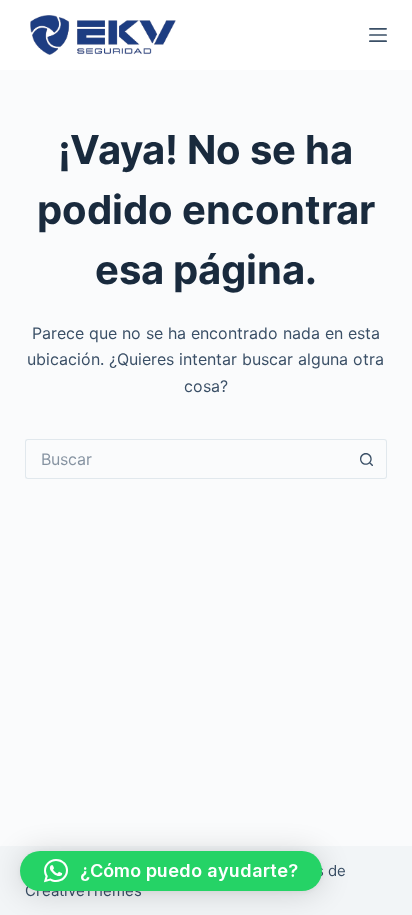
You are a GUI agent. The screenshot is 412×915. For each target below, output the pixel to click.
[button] (171, 871)
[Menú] (378, 35)
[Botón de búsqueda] (367, 459)
